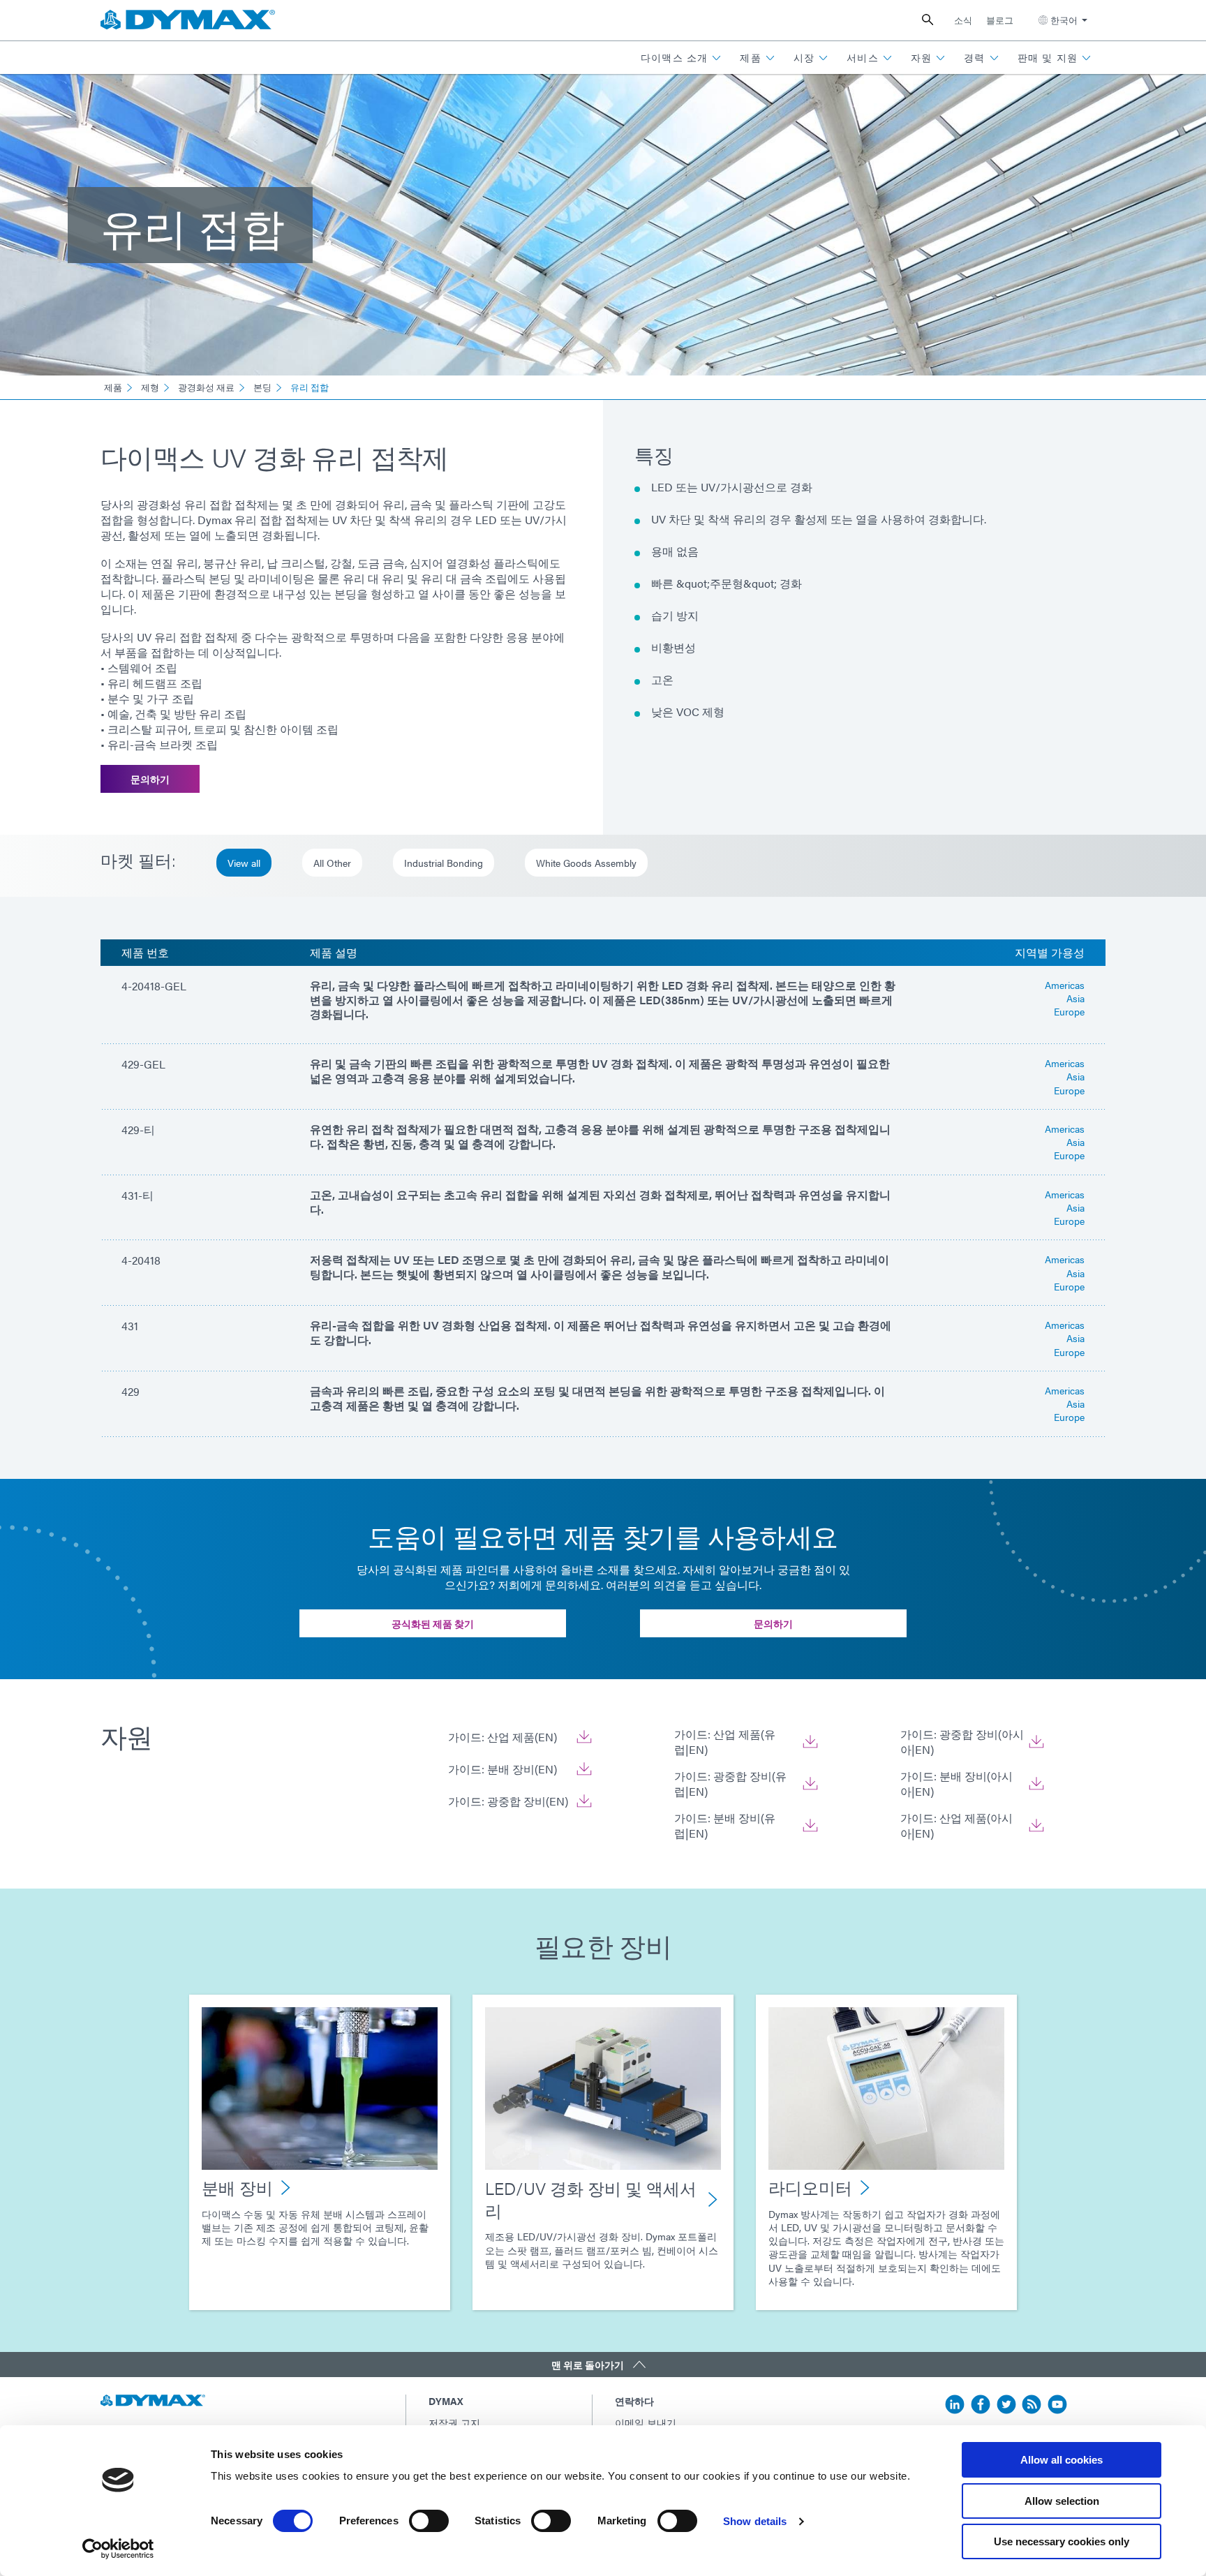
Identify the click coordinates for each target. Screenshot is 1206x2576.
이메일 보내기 (646, 2422)
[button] (681, 58)
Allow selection (1062, 2501)
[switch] (429, 2521)
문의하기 (150, 779)
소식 (963, 20)
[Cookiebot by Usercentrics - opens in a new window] (118, 2549)
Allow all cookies (1062, 2460)
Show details (755, 2521)
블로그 (1000, 20)
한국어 (1064, 20)
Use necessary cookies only (1062, 2541)
